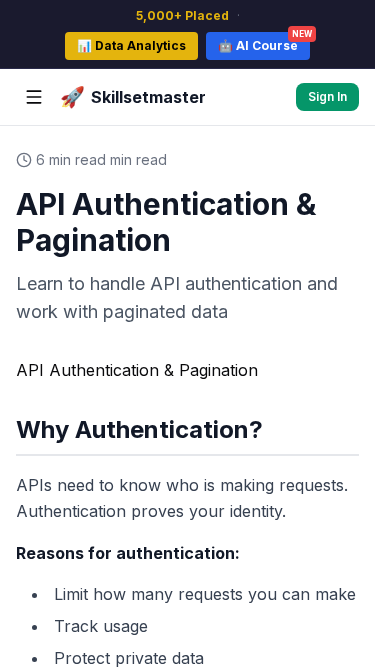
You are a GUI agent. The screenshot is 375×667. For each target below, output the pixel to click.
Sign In (327, 96)
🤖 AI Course (264, 42)
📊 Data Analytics (131, 45)
